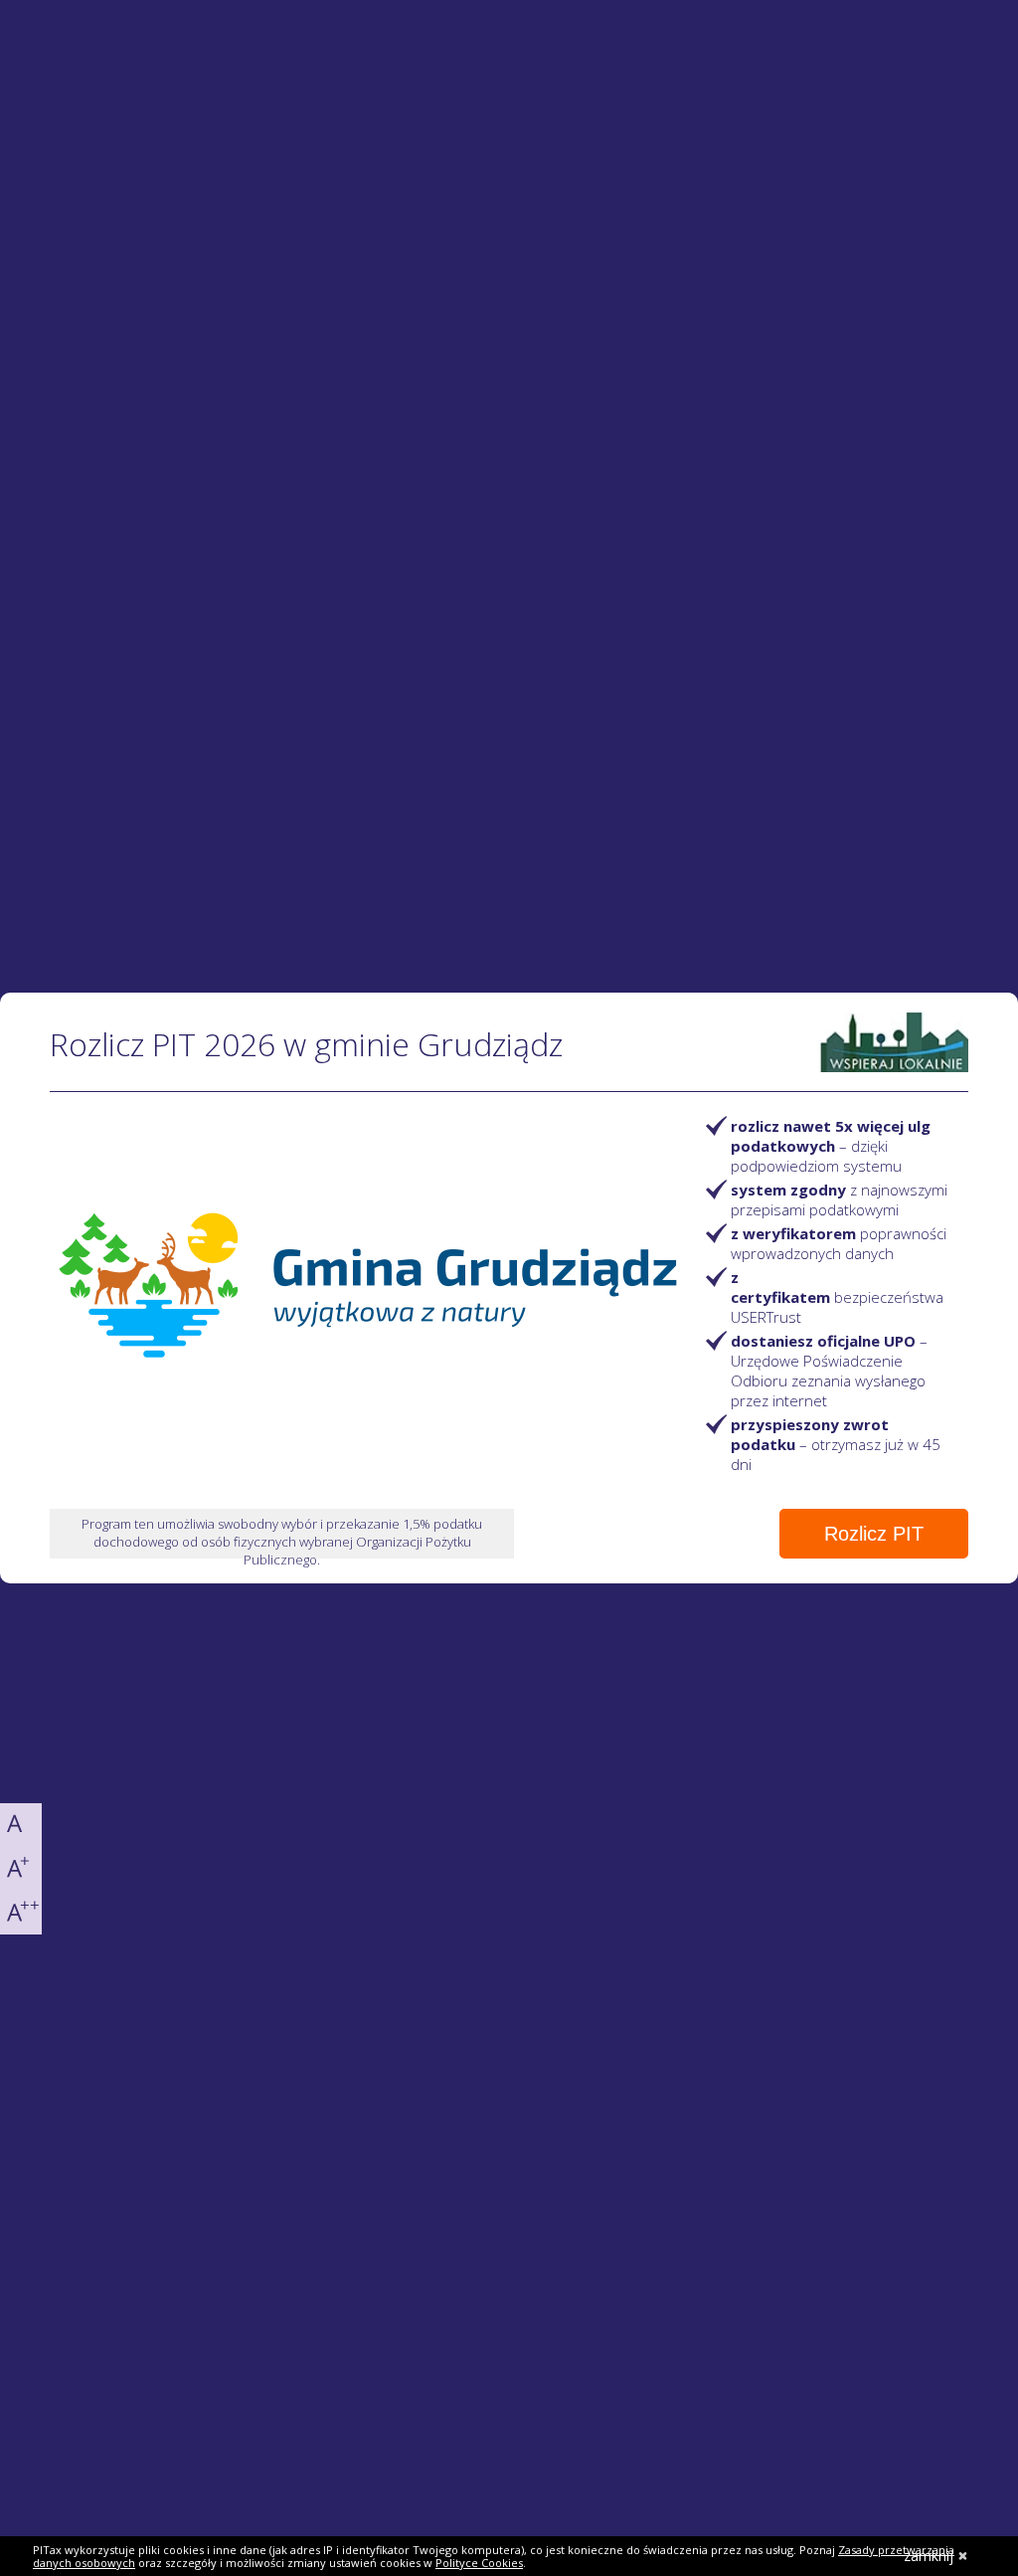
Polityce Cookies (479, 2563)
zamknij (929, 2556)
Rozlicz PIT (874, 1534)
